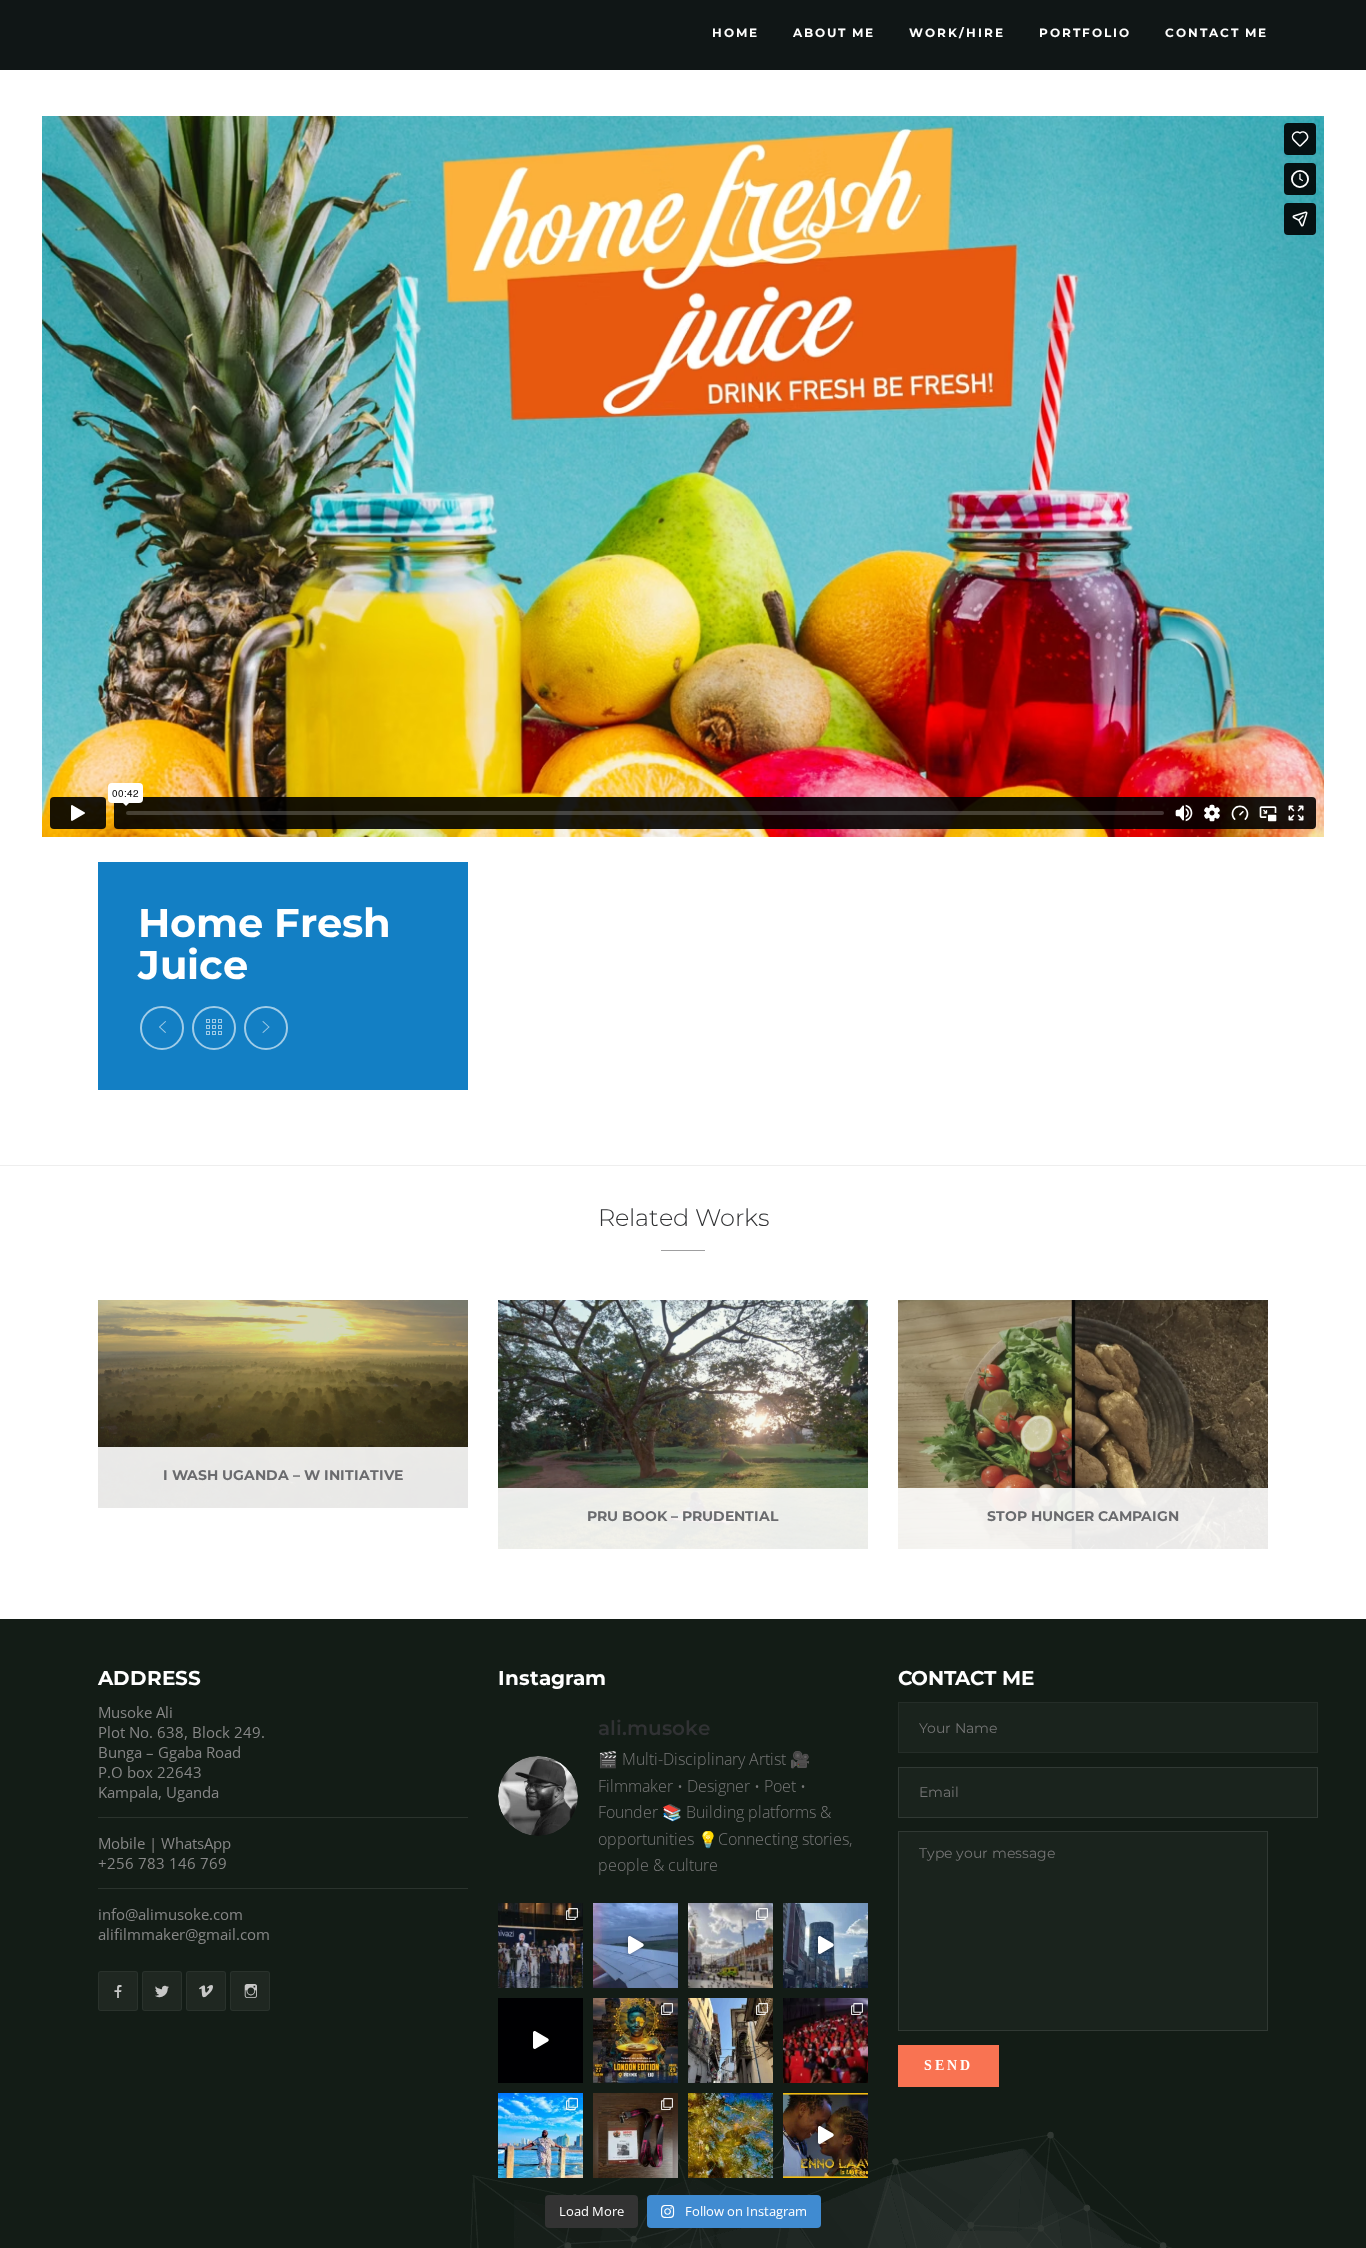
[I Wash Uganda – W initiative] (317, 1382)
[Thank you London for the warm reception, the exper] (825, 1945)
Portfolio (1085, 32)
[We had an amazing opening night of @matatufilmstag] (540, 2040)
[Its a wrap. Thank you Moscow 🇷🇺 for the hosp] (635, 1945)
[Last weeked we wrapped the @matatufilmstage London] (730, 1945)
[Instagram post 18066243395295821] (730, 2135)
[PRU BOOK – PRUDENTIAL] (717, 1403)
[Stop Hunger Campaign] (1117, 1403)
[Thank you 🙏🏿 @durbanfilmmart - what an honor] (635, 2135)
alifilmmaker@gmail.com (184, 1934)
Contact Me (1216, 32)
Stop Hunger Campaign (1083, 1516)
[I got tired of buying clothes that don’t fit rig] (540, 2135)
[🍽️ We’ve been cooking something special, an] (825, 2135)
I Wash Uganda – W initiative (283, 1475)
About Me (834, 32)
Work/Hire (957, 32)
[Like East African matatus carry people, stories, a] (635, 2040)
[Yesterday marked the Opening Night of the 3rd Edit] (825, 2040)
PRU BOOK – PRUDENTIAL (682, 1516)
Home (735, 32)
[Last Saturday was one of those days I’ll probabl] (540, 1945)
